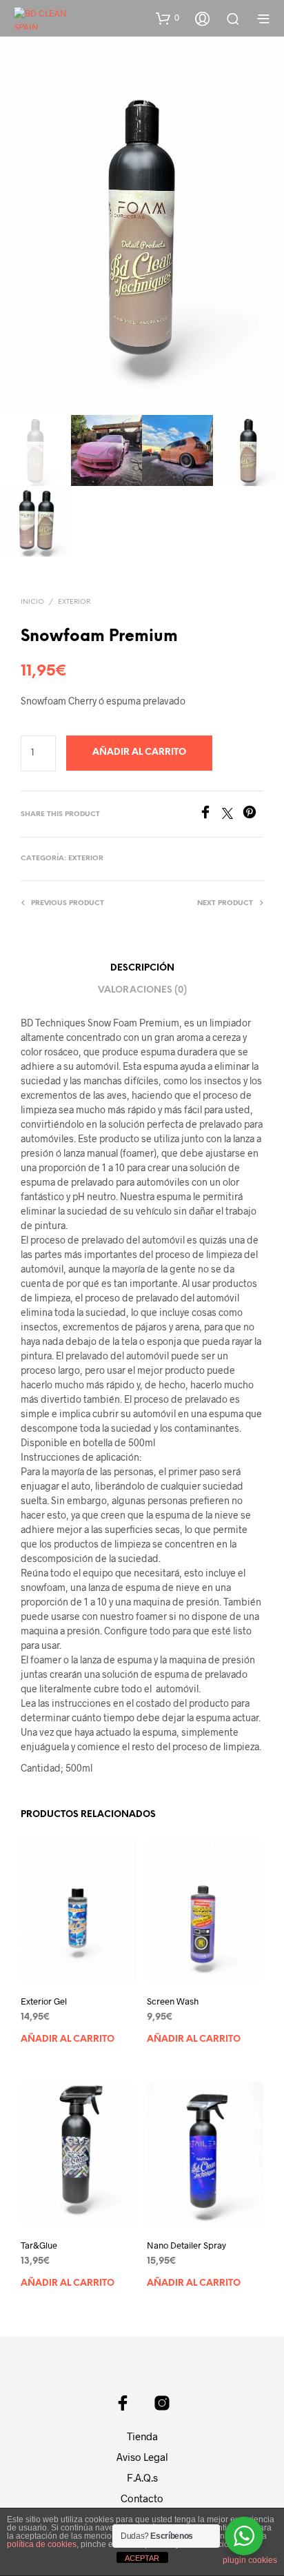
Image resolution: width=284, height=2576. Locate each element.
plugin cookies (250, 2560)
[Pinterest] (253, 814)
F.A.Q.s (142, 2477)
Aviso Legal (142, 2457)
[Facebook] (210, 814)
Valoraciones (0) (142, 990)
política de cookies (42, 2544)
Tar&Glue (39, 2245)
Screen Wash (173, 2001)
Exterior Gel (44, 2001)
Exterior (74, 602)
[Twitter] (232, 814)
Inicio (32, 602)
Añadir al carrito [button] (68, 2039)
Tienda (142, 2436)
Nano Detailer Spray (186, 2245)
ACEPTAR (142, 2558)
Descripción (142, 968)
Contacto (142, 2498)
